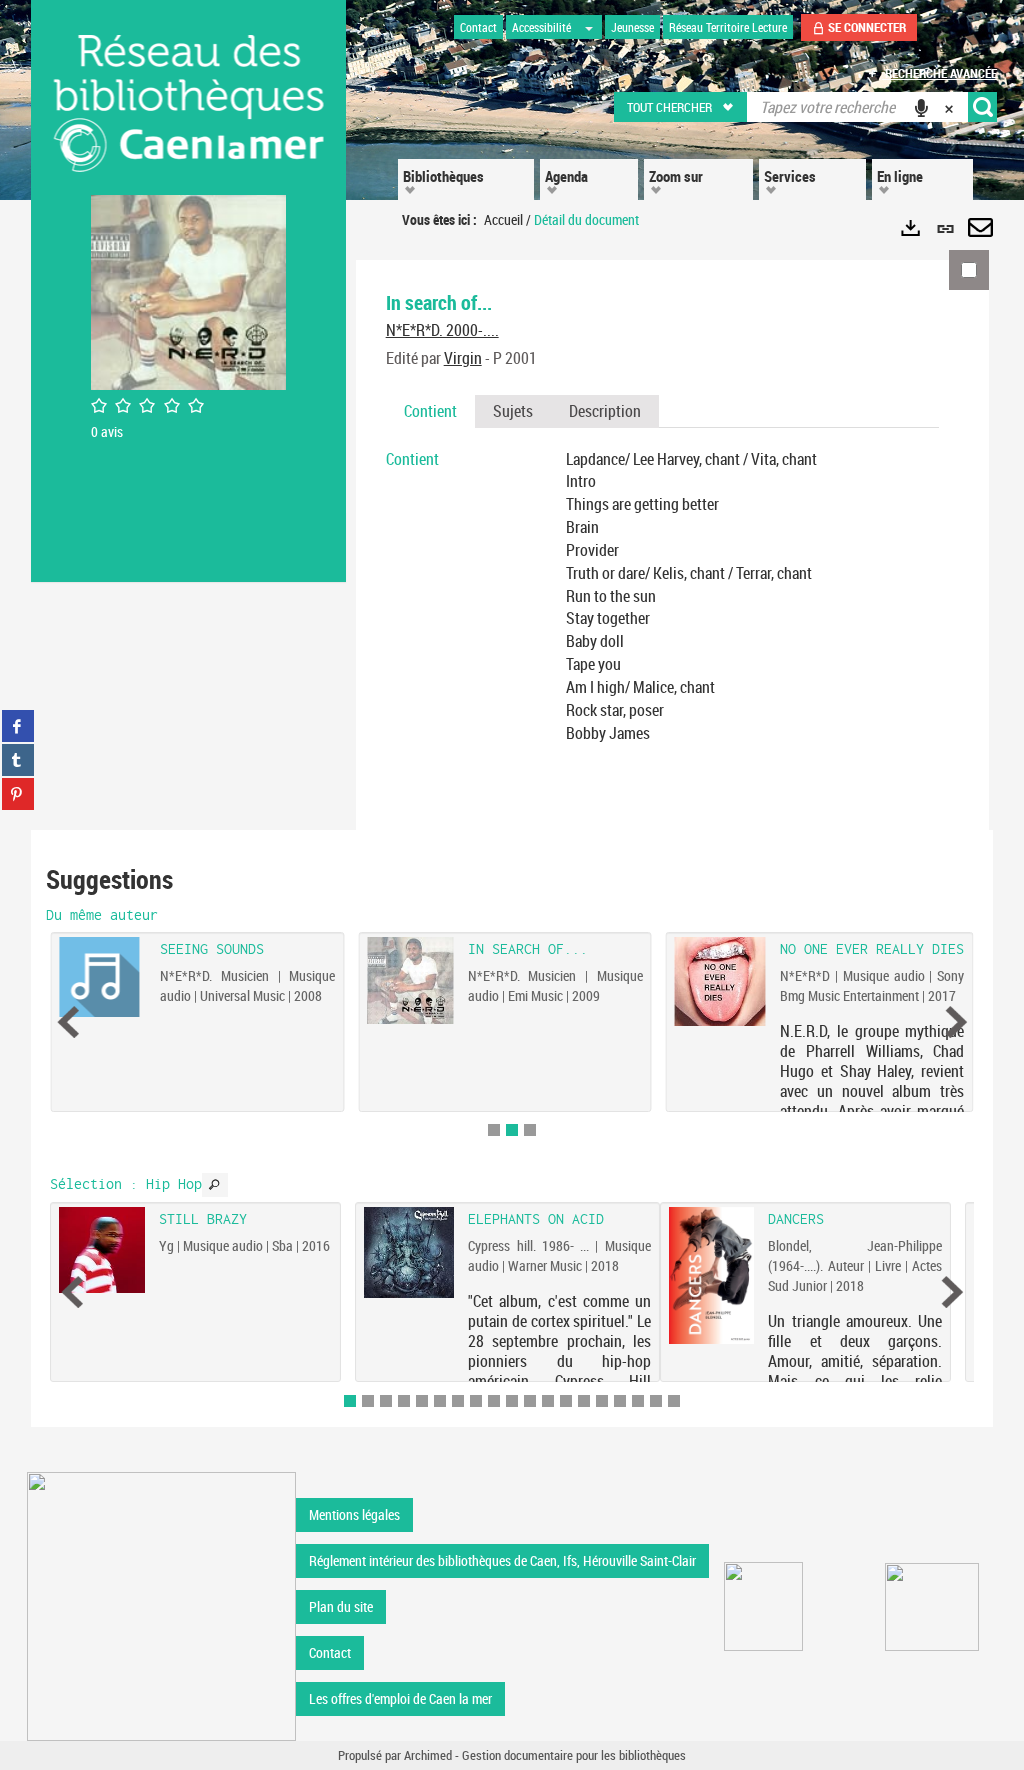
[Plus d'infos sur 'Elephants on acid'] (409, 1252)
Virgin (463, 358)
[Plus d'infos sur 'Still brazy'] (102, 1250)
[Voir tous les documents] (215, 1185)
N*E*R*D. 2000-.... (442, 330)
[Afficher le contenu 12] (548, 1401)
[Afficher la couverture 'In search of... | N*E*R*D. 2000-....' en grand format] (188, 290)
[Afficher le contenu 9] (494, 1401)
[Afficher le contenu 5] (422, 1401)
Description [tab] (605, 411)
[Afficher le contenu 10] (512, 1401)
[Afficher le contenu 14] (584, 1401)
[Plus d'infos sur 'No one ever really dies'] (720, 981)
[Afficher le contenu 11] (530, 1401)
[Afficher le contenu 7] (458, 1401)
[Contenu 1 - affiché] (350, 1401)
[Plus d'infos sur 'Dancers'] (712, 1275)
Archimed (428, 1755)
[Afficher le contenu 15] (602, 1401)
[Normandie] (932, 1607)
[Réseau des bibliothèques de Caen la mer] (161, 1605)
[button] (681, 107)
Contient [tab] (430, 411)
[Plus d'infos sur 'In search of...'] (410, 980)
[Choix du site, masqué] (589, 27)
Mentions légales (354, 1514)
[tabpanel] (662, 596)
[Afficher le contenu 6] (440, 1401)
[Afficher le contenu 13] (566, 1401)
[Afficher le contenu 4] (404, 1401)
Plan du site (341, 1606)
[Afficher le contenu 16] (620, 1401)
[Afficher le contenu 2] (368, 1401)
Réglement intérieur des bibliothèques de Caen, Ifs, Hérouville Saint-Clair (502, 1560)
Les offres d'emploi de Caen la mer (400, 1698)
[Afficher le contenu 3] (530, 1130)
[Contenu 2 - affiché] (512, 1130)
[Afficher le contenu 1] (494, 1130)
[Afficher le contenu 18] (656, 1401)
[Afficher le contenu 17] (638, 1401)
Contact (330, 1652)
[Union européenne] (763, 1606)
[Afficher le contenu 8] (476, 1401)
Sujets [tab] (513, 411)
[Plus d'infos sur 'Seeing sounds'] (103, 977)
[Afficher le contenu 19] (674, 1401)
